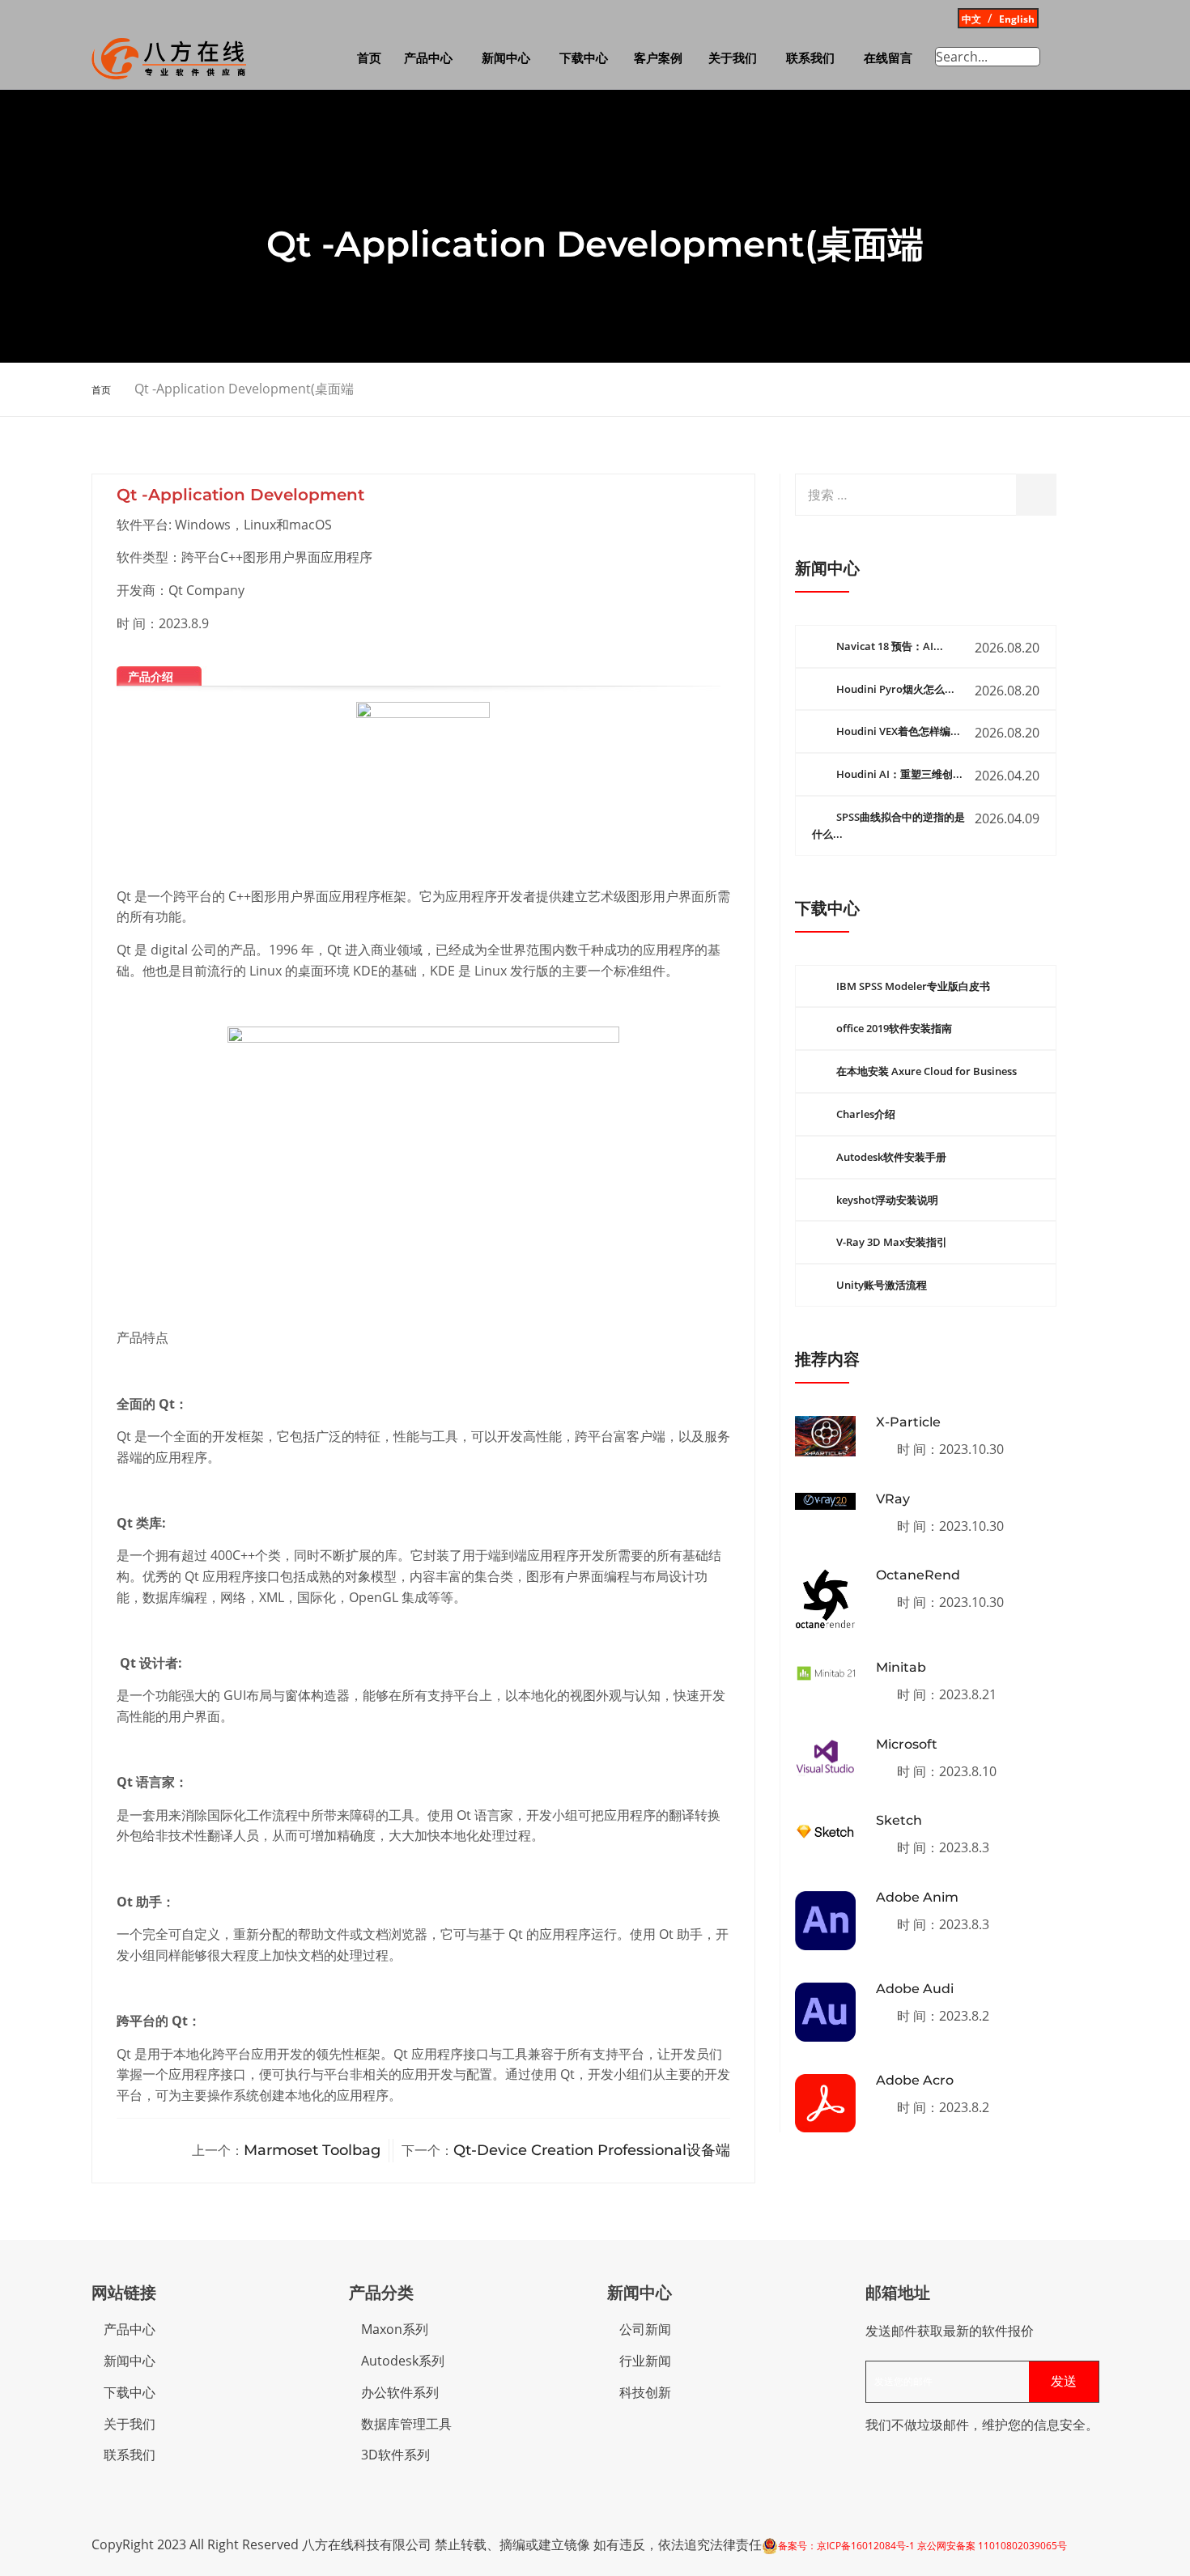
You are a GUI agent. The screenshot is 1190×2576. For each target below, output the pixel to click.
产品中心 (428, 58)
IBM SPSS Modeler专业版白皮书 (913, 986)
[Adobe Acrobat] (825, 2103)
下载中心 (584, 58)
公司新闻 (645, 2329)
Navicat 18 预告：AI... (890, 646)
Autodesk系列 (403, 2361)
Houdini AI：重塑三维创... (899, 774)
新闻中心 (506, 58)
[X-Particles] (825, 1436)
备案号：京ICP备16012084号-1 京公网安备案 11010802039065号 (922, 2546)
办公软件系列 (400, 2392)
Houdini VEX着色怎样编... (898, 731)
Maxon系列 (395, 2329)
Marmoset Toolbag (312, 2150)
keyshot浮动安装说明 (887, 1200)
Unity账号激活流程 (882, 1285)
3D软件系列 (395, 2455)
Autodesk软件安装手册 (891, 1157)
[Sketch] (825, 1831)
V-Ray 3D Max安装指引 (892, 1242)
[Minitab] (825, 1673)
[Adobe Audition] (825, 2012)
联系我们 (810, 58)
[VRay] (825, 1501)
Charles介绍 (866, 1114)
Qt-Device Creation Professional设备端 (592, 2150)
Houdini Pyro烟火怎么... (895, 689)
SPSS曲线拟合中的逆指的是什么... (888, 825)
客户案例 (658, 58)
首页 (369, 58)
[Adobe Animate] (825, 1921)
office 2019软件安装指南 (894, 1028)
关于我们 (733, 58)
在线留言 (888, 58)
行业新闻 (645, 2361)
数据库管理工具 (406, 2424)
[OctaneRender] (825, 1599)
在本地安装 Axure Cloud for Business (926, 1071)
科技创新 (645, 2392)
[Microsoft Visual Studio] (825, 1758)
